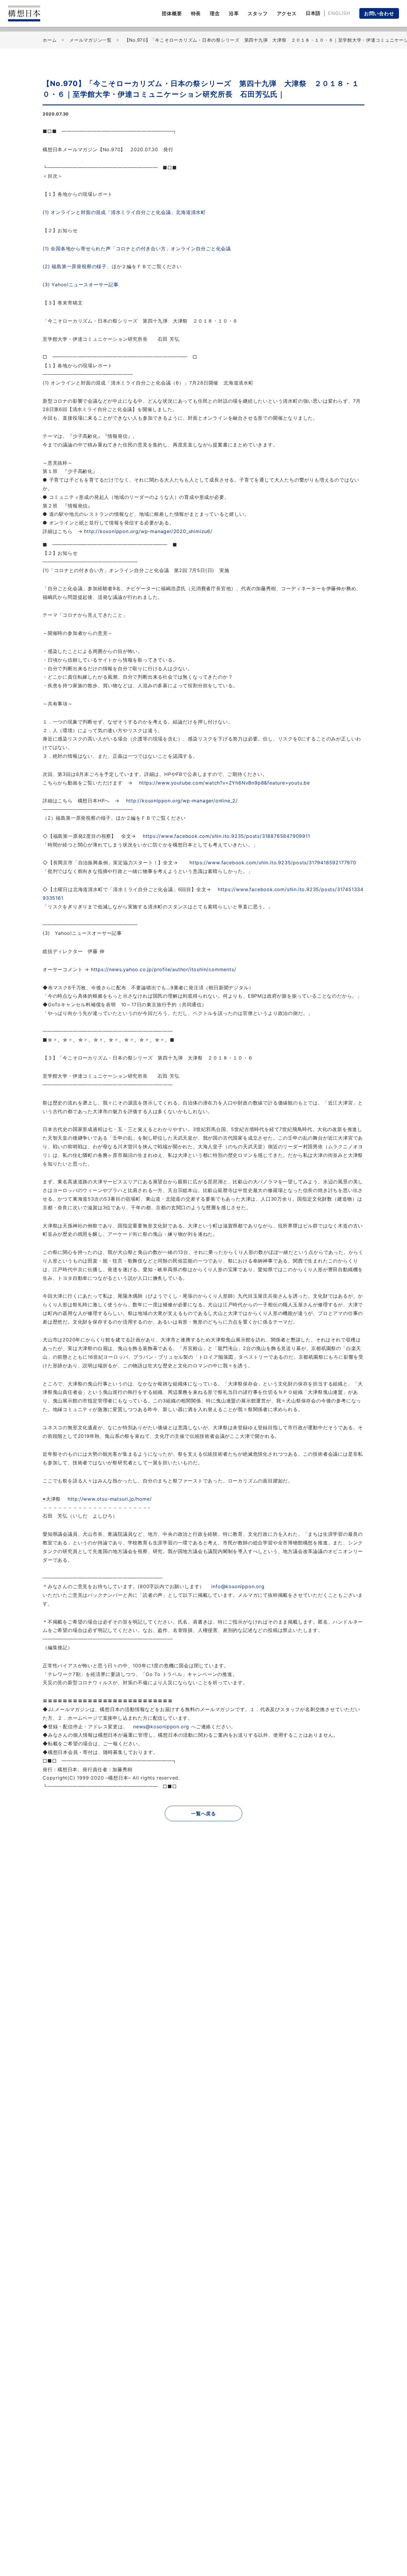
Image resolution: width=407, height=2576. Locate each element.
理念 (215, 13)
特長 (196, 13)
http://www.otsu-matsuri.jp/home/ (110, 1499)
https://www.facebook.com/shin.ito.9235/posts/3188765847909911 (226, 836)
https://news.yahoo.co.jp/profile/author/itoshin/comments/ (164, 969)
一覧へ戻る (203, 1813)
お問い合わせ (379, 13)
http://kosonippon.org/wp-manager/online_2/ (182, 801)
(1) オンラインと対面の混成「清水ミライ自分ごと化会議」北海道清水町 (124, 212)
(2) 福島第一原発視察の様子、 (77, 266)
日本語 (313, 13)
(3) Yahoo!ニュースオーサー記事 (83, 285)
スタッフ (258, 13)
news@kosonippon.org (161, 1727)
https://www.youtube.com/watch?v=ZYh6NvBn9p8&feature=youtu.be (225, 783)
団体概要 (172, 13)
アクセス (287, 13)
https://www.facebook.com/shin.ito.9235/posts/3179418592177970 (273, 863)
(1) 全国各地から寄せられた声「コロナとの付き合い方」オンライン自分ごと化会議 (139, 249)
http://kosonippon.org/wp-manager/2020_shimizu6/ (148, 531)
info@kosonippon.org (238, 1586)
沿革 (234, 13)
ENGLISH (339, 13)
